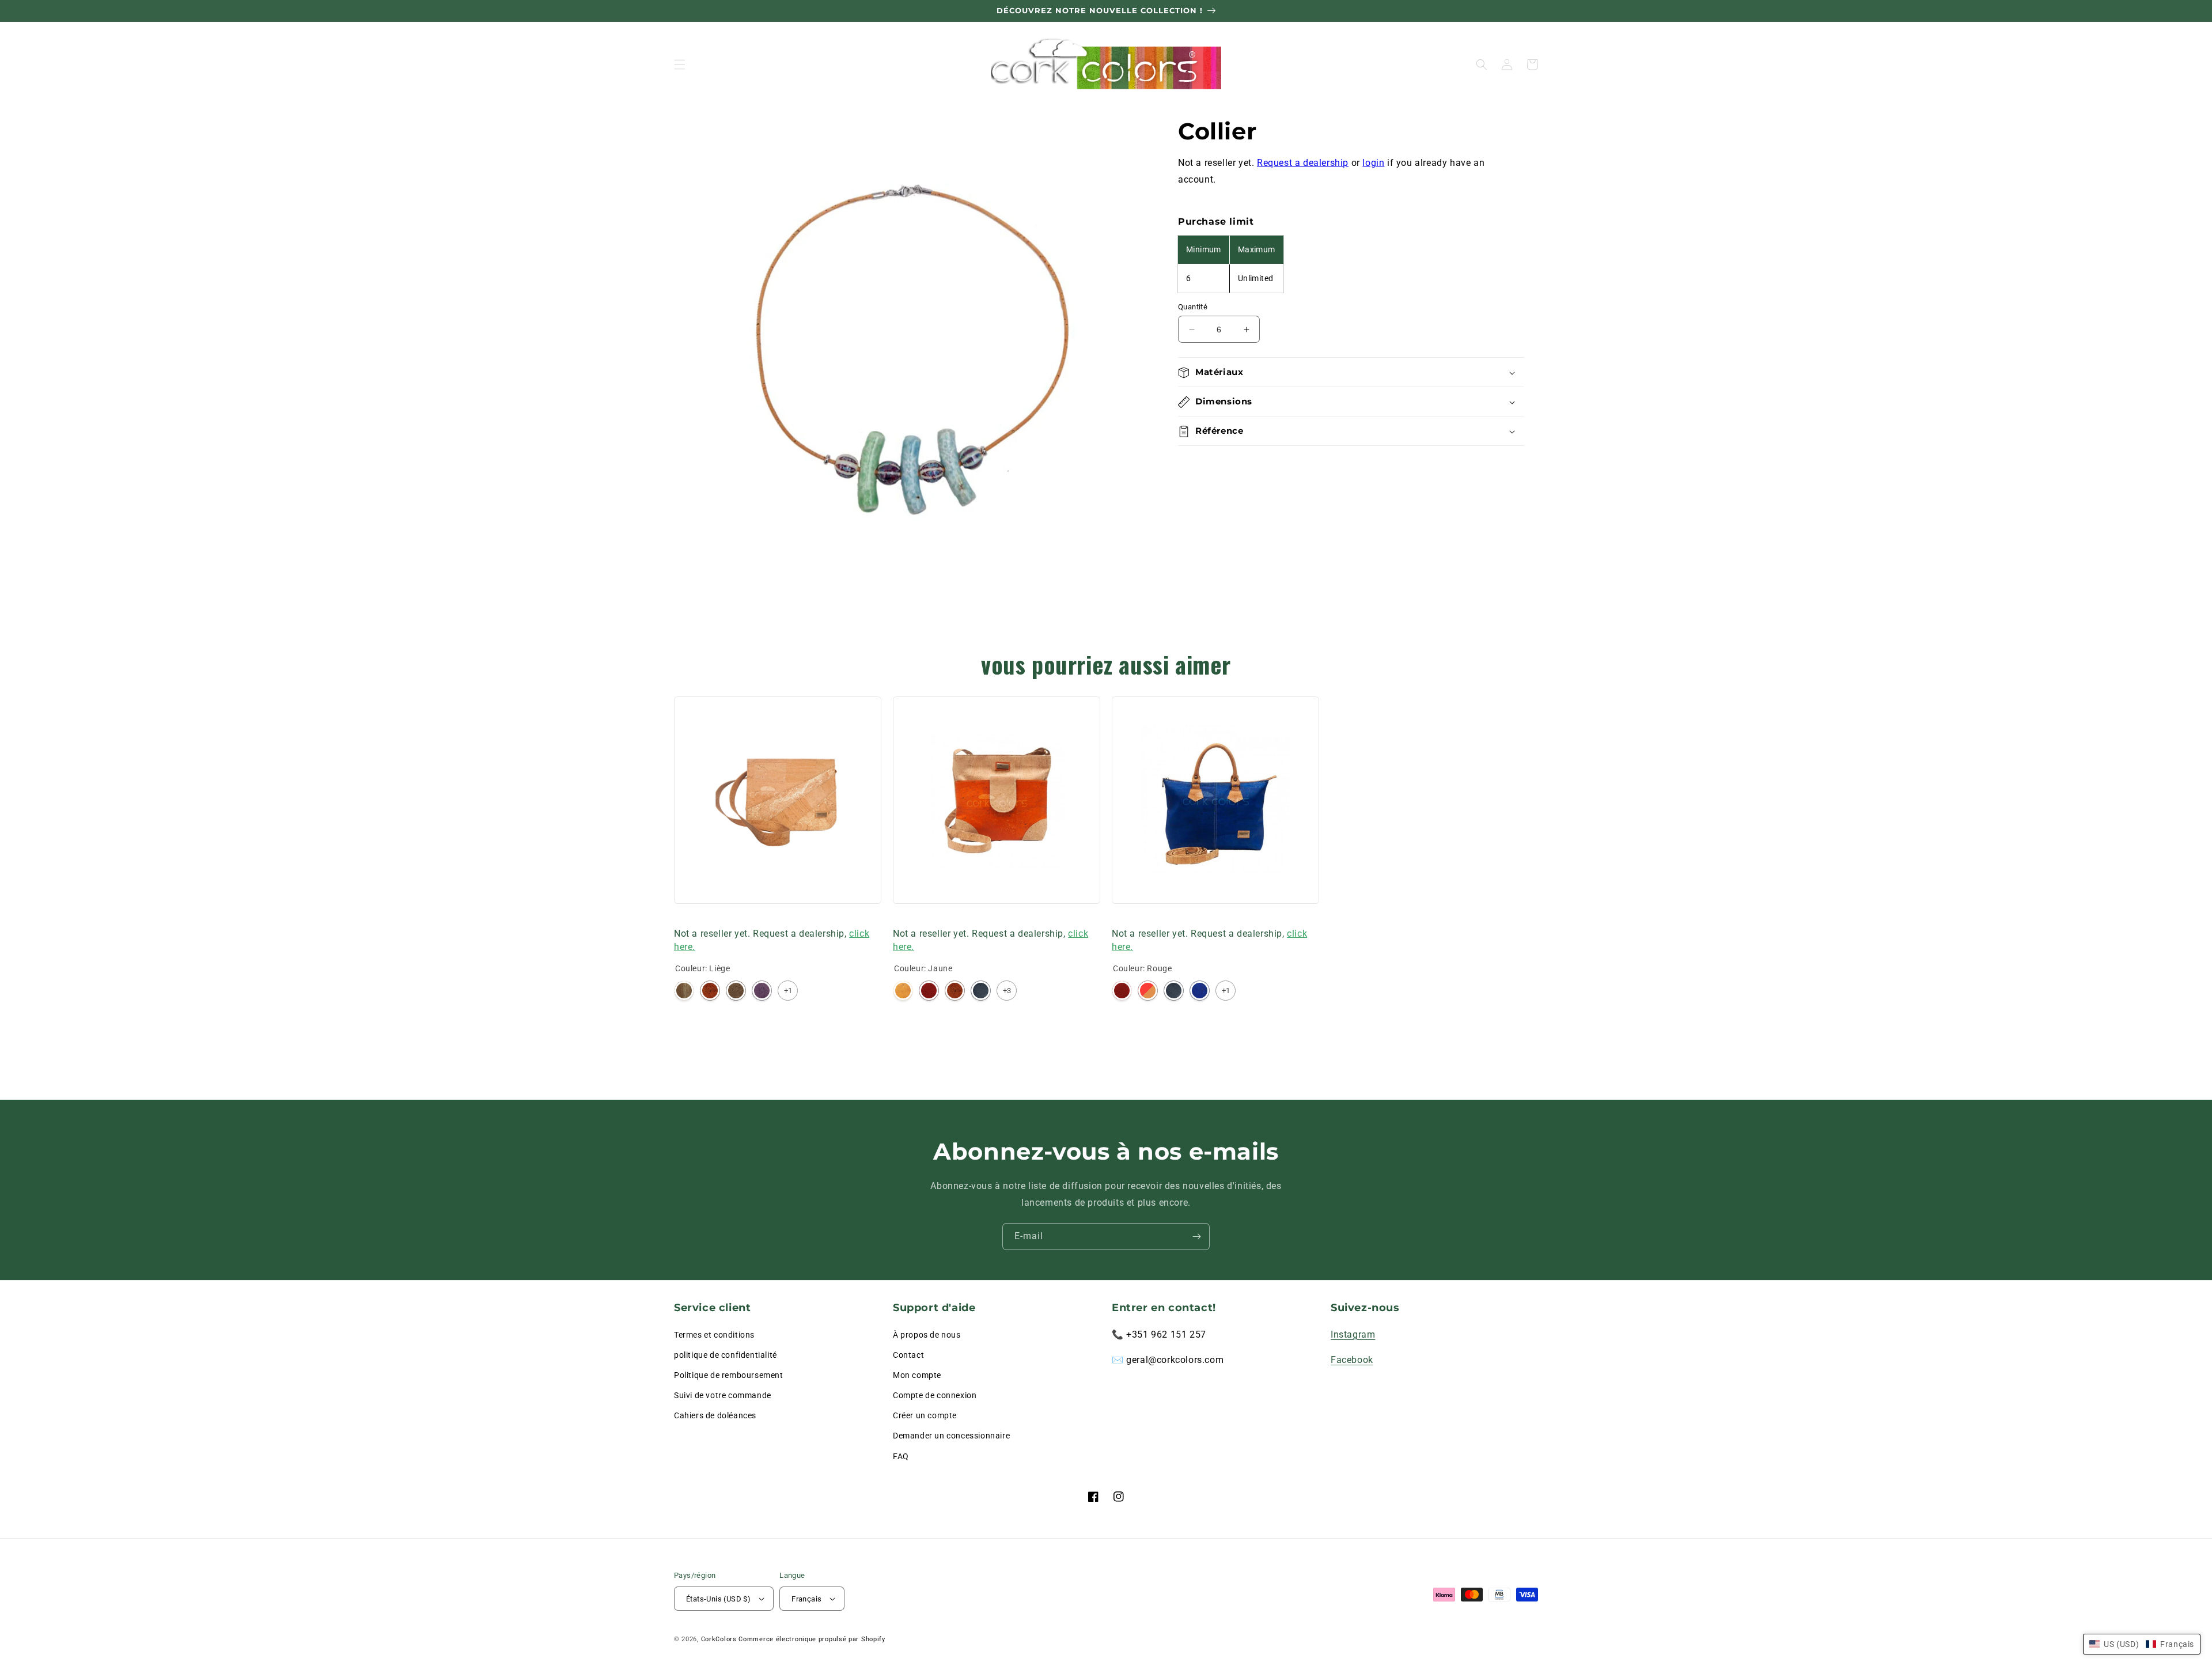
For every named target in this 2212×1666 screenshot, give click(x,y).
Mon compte (917, 1375)
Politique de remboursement (729, 1375)
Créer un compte (925, 1415)
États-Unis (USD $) (718, 1599)
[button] (680, 65)
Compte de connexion (935, 1395)
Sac (681, 918)
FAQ (901, 1456)
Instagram (1353, 1334)
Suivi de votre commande (723, 1395)
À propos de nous (927, 1335)
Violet (762, 991)
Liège (684, 991)
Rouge (929, 991)
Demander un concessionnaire (951, 1436)
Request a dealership (1303, 163)
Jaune (903, 991)
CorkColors (719, 1639)
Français (806, 1599)
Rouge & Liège (1148, 991)
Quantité (1193, 307)
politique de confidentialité (726, 1355)
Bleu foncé (981, 991)
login (1373, 163)
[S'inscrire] (1196, 1237)
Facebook (1352, 1360)
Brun (736, 991)
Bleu (1200, 991)
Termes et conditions (714, 1335)
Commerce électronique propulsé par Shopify (812, 1639)
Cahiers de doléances (715, 1415)
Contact (908, 1355)
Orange (710, 991)
